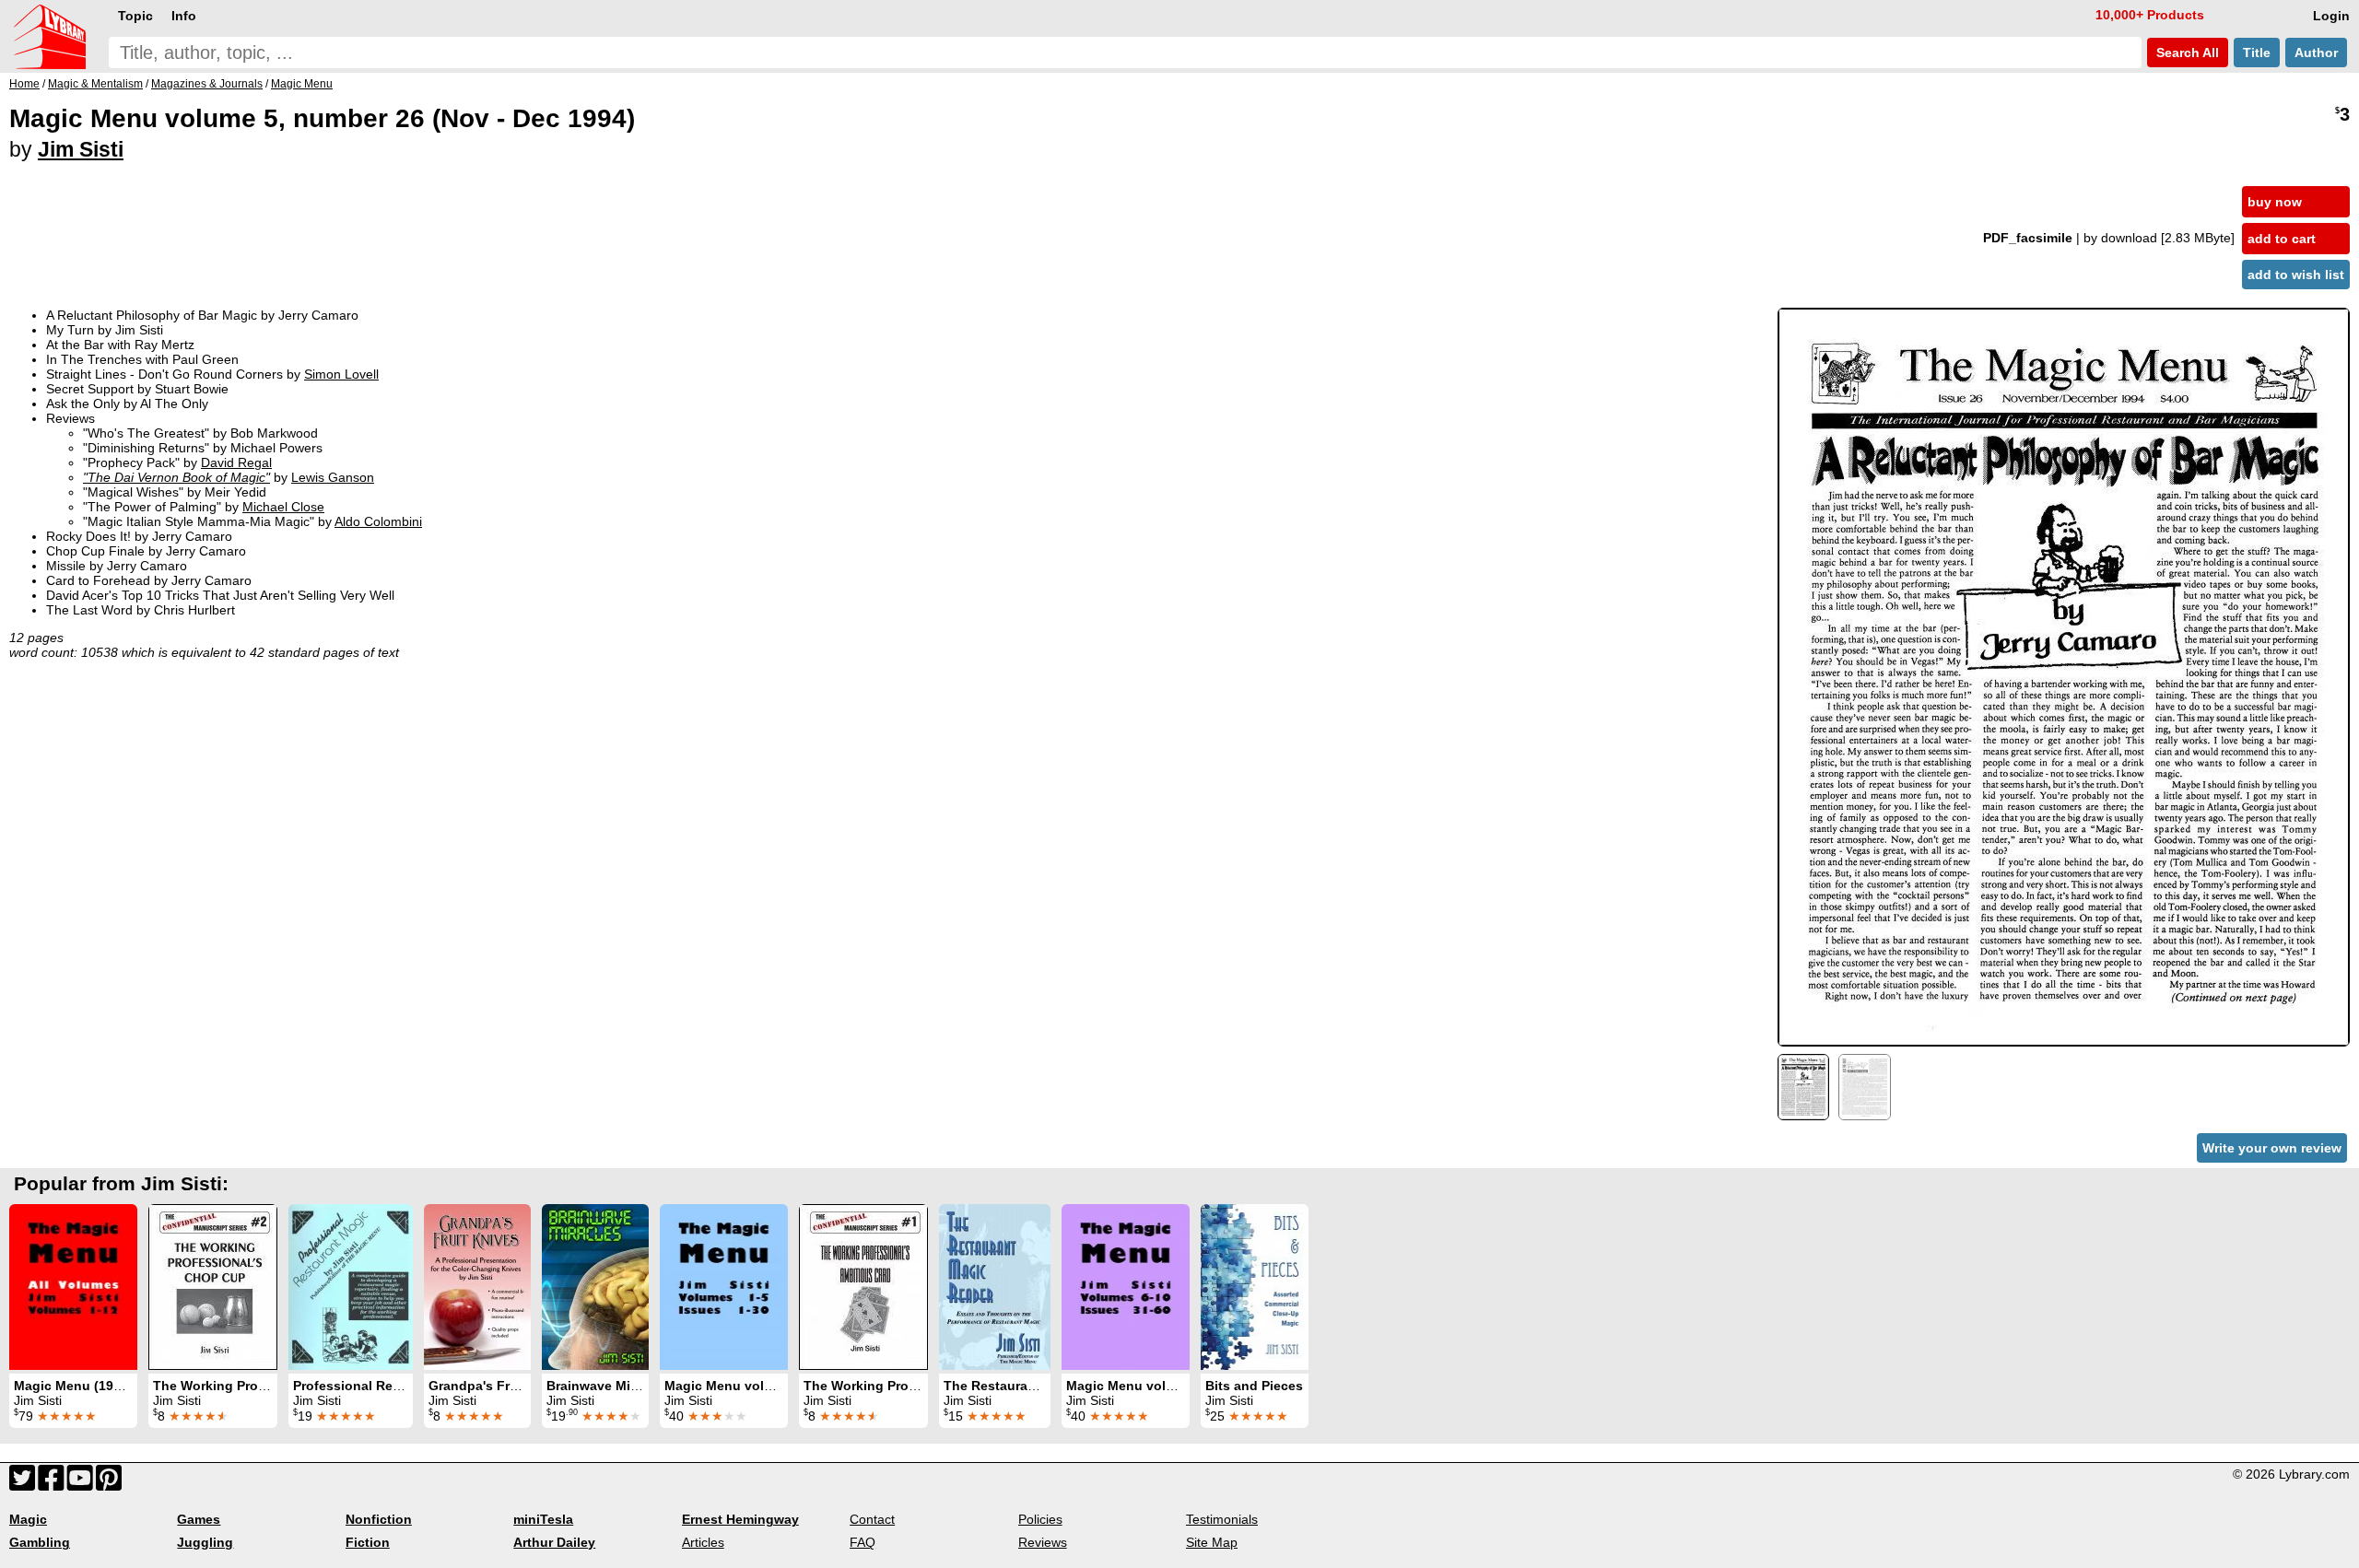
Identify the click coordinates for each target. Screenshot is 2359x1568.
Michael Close (283, 507)
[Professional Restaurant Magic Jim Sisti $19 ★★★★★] (351, 1287)
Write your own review (2272, 1148)
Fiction (368, 1542)
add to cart (2282, 239)
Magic (28, 1519)
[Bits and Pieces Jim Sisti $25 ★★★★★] (1255, 1287)
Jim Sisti (81, 149)
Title (2257, 53)
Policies (1040, 1519)
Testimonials (1222, 1519)
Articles (703, 1542)
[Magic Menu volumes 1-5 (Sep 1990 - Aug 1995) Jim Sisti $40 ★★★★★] (724, 1287)
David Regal (236, 462)
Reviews (1043, 1542)
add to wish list (2296, 275)
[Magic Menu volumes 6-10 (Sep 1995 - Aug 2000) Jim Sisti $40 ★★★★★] (1126, 1287)
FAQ (863, 1542)
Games (199, 1519)
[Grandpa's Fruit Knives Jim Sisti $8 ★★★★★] (477, 1287)
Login (2331, 16)
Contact (872, 1519)
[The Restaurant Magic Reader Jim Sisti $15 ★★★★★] (995, 1287)
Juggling (205, 1542)
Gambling (40, 1542)
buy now (2275, 202)
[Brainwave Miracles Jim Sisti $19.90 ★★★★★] (595, 1287)
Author (2316, 53)
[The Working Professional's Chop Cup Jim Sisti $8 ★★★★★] (213, 1287)
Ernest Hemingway (740, 1519)
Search (2186, 53)
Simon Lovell (341, 374)
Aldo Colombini (378, 521)
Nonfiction (379, 1519)
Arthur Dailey (554, 1542)
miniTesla (543, 1519)
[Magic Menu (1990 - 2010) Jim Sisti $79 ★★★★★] (73, 1287)
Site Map (1212, 1542)
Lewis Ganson (333, 477)
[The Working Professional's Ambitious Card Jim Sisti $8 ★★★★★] (863, 1287)
